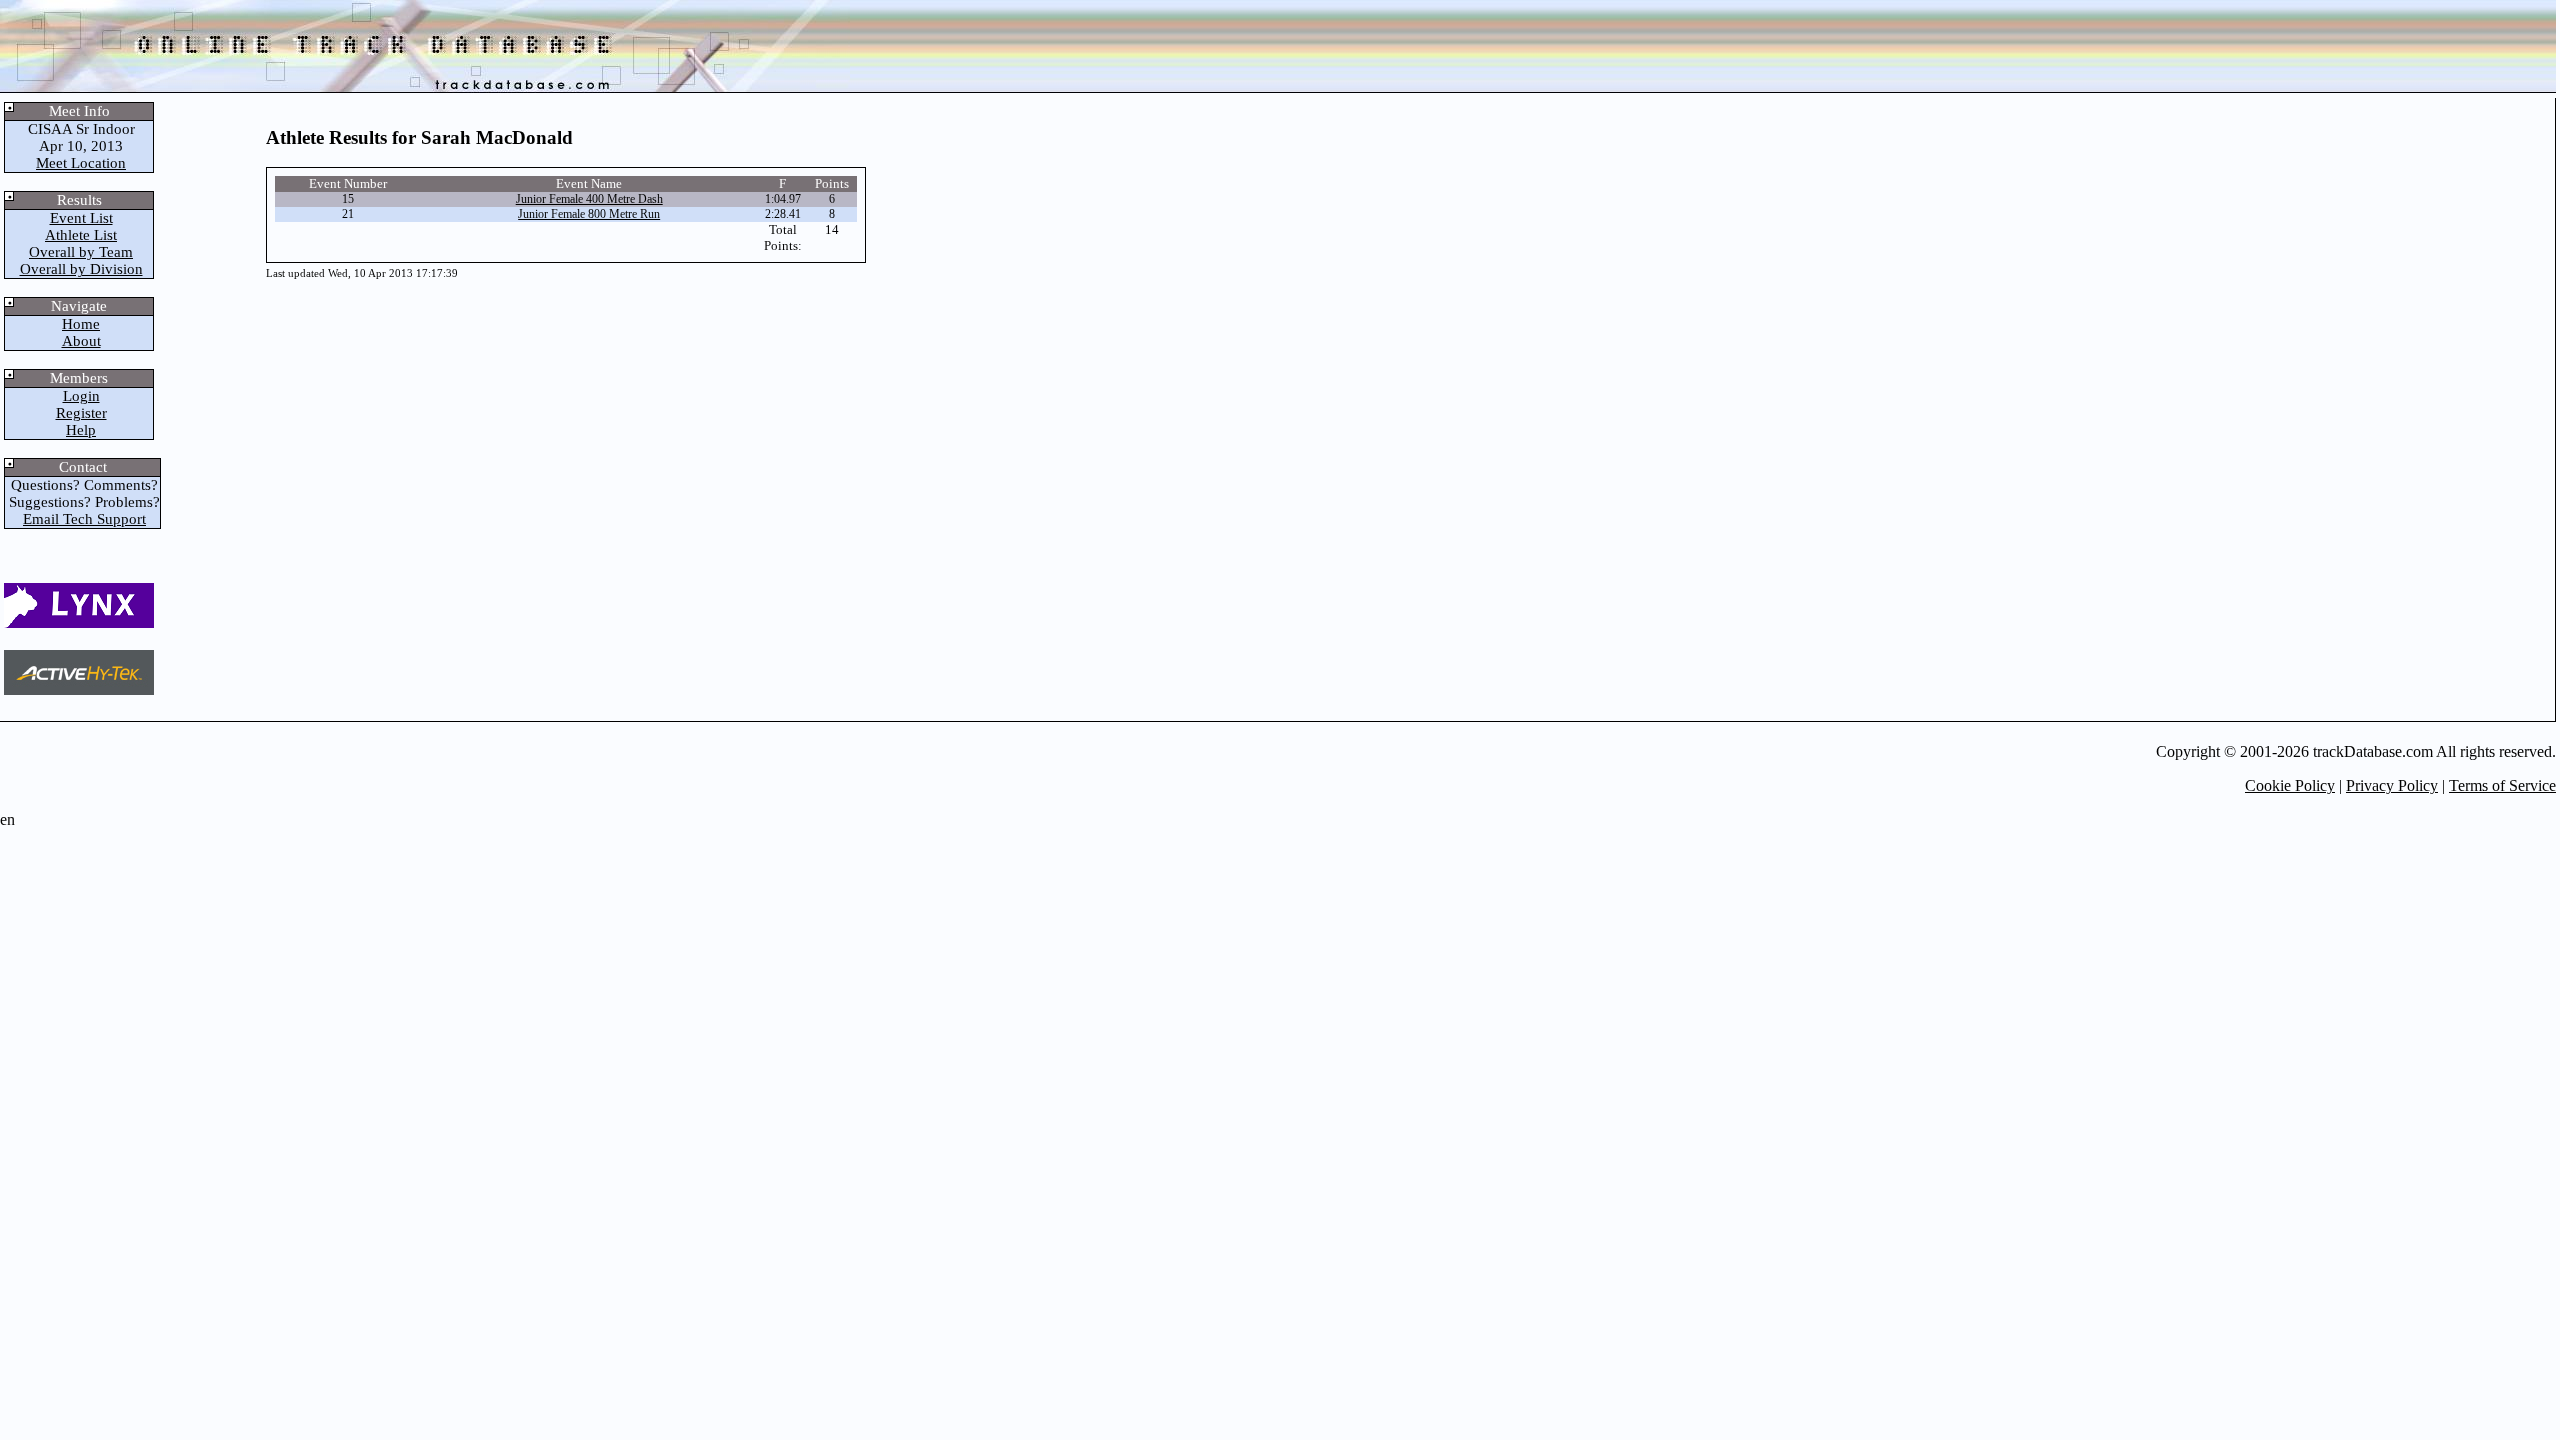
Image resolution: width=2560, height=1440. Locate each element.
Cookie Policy (2290, 785)
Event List (81, 218)
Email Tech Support (84, 519)
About (81, 341)
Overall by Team (81, 252)
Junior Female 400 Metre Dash (589, 199)
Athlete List (81, 235)
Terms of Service (2502, 785)
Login (81, 396)
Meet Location (81, 163)
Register (81, 413)
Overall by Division (81, 269)
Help (81, 430)
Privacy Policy (2392, 785)
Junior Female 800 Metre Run (589, 214)
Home (81, 324)
